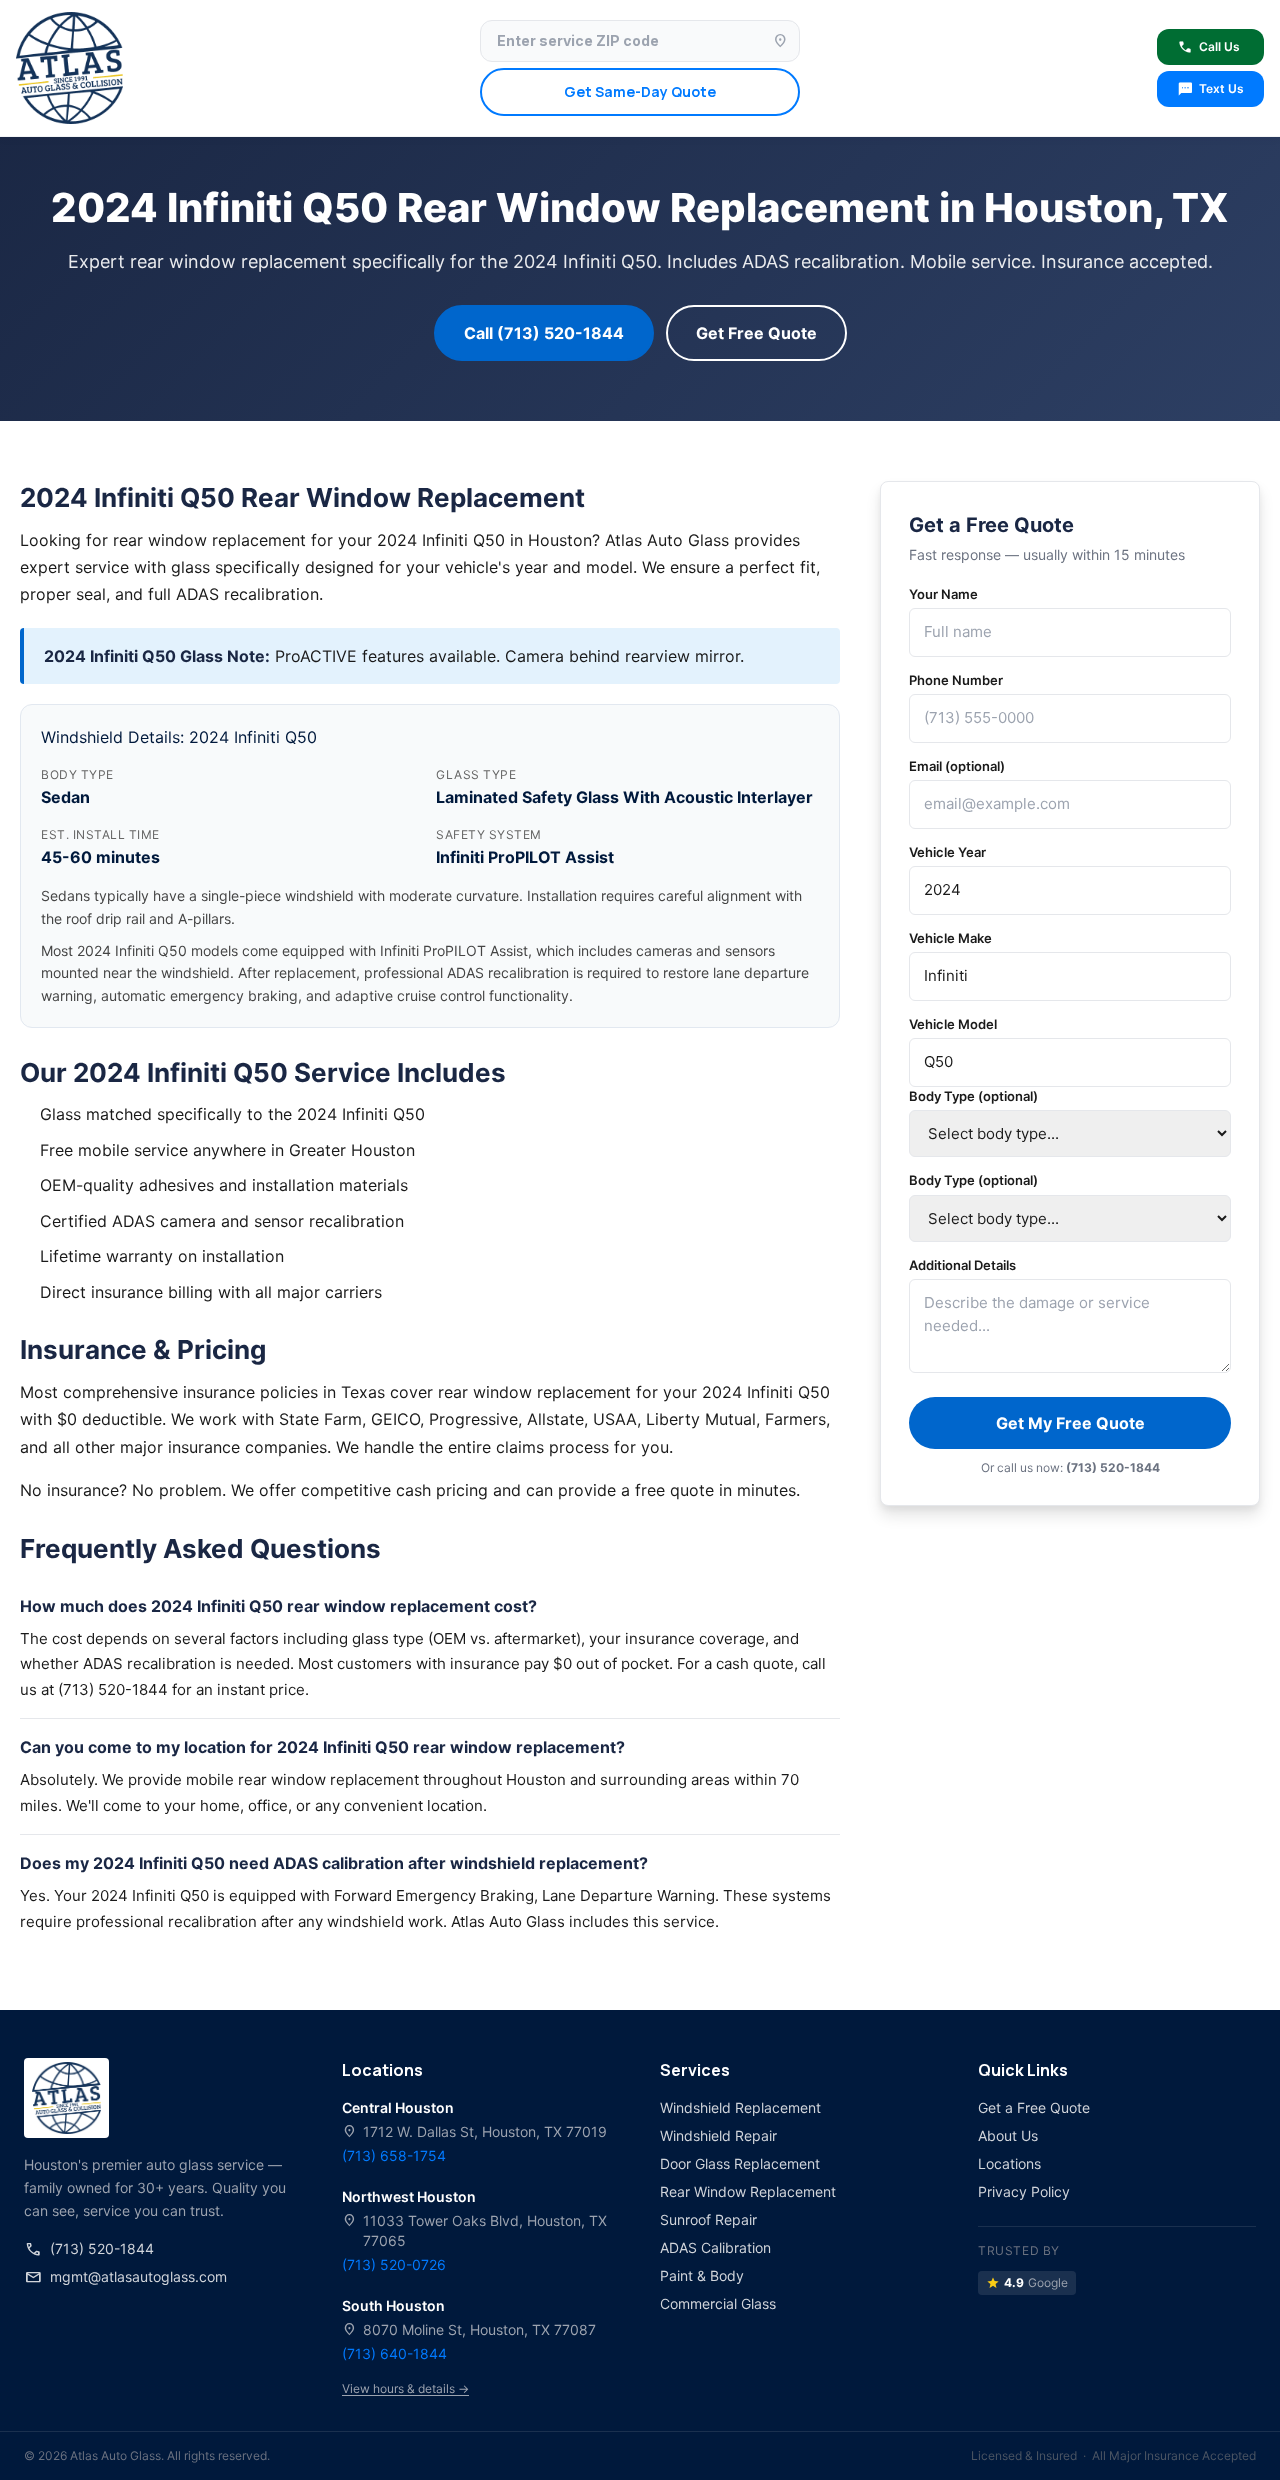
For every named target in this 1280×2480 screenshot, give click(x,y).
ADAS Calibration (715, 2247)
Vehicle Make (950, 938)
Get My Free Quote (1070, 1423)
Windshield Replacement (740, 2107)
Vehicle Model (953, 1024)
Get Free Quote (756, 333)
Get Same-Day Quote (640, 91)
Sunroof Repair (708, 2219)
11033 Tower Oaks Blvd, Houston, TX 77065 (474, 2230)
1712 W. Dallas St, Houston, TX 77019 (474, 2131)
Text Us (1210, 89)
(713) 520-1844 (89, 2249)
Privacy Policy (1024, 2191)
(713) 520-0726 (394, 2264)
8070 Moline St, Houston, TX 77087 (469, 2329)
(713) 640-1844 (394, 2353)
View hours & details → (405, 2388)
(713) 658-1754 (394, 2155)
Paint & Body (702, 2275)
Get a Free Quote (1034, 2107)
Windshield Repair (718, 2135)
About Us (1008, 2135)
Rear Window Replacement (748, 2191)
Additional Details (962, 1265)
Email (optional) (957, 766)
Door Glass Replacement (740, 2163)
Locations (1009, 2163)
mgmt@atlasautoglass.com (125, 2277)
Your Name (943, 594)
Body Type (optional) (973, 1096)
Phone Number (956, 680)
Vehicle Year (947, 852)
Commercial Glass (718, 2303)
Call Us (1208, 47)
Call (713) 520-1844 (544, 333)
